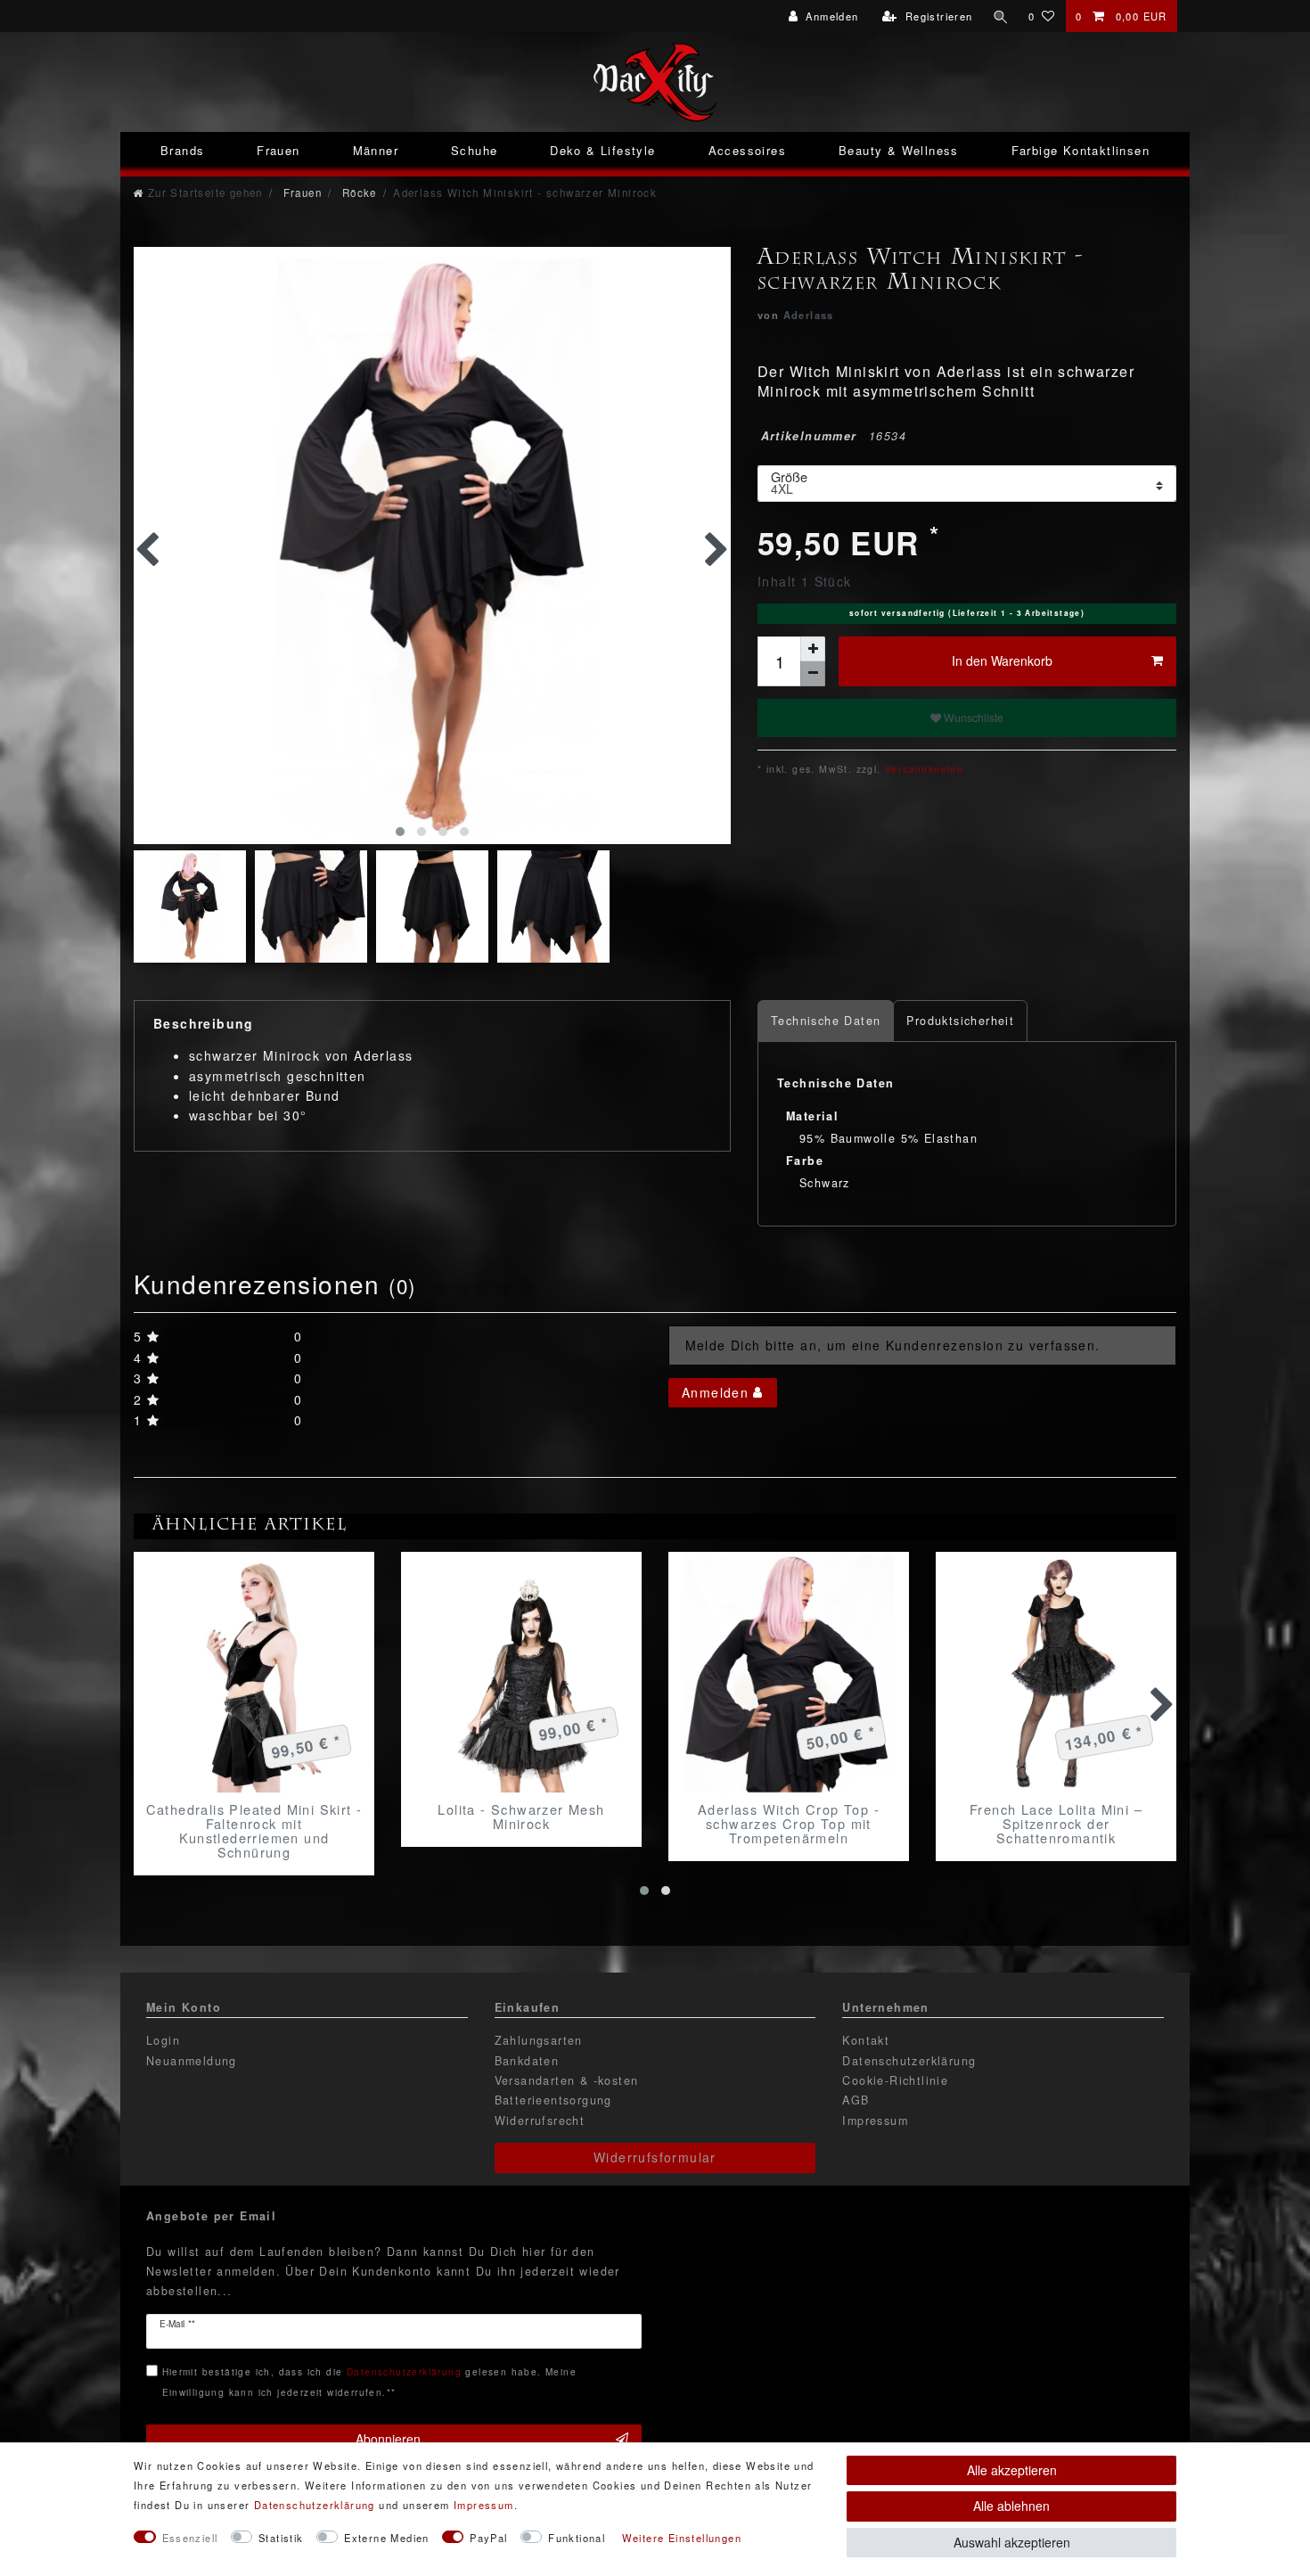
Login (163, 2040)
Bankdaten (527, 2061)
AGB (856, 2100)
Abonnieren (388, 2439)
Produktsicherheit (960, 1021)
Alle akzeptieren (1012, 2470)
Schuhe (474, 150)
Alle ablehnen (1011, 2506)
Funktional (577, 2538)
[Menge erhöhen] (813, 649)
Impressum (875, 2121)
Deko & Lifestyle (602, 150)
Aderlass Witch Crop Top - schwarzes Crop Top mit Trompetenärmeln (789, 1824)
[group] (254, 1672)
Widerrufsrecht (540, 2121)
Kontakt (866, 2040)
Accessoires (747, 150)
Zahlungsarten (539, 2040)
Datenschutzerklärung (909, 2061)
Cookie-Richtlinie (895, 2080)
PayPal (488, 2538)
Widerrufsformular (655, 2157)
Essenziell (190, 2538)
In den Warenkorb (1002, 660)
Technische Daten (826, 1021)
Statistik (281, 2538)
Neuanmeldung (192, 2061)
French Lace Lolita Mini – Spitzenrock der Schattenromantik (1056, 1824)
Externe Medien (387, 2538)
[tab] (826, 1021)
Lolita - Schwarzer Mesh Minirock (521, 1817)
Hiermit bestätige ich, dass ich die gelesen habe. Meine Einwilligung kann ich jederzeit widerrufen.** (369, 2381)
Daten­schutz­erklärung (315, 2505)
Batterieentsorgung (553, 2100)
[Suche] (1001, 16)
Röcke (357, 193)
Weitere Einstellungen (682, 2538)
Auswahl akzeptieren (1012, 2542)
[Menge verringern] (813, 674)
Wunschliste (972, 717)
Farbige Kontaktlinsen (1081, 150)
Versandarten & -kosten (567, 2080)
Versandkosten (923, 769)
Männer (376, 150)
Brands (182, 150)
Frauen (278, 150)
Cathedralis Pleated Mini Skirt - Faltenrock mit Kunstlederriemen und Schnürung (254, 1831)
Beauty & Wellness (899, 150)
